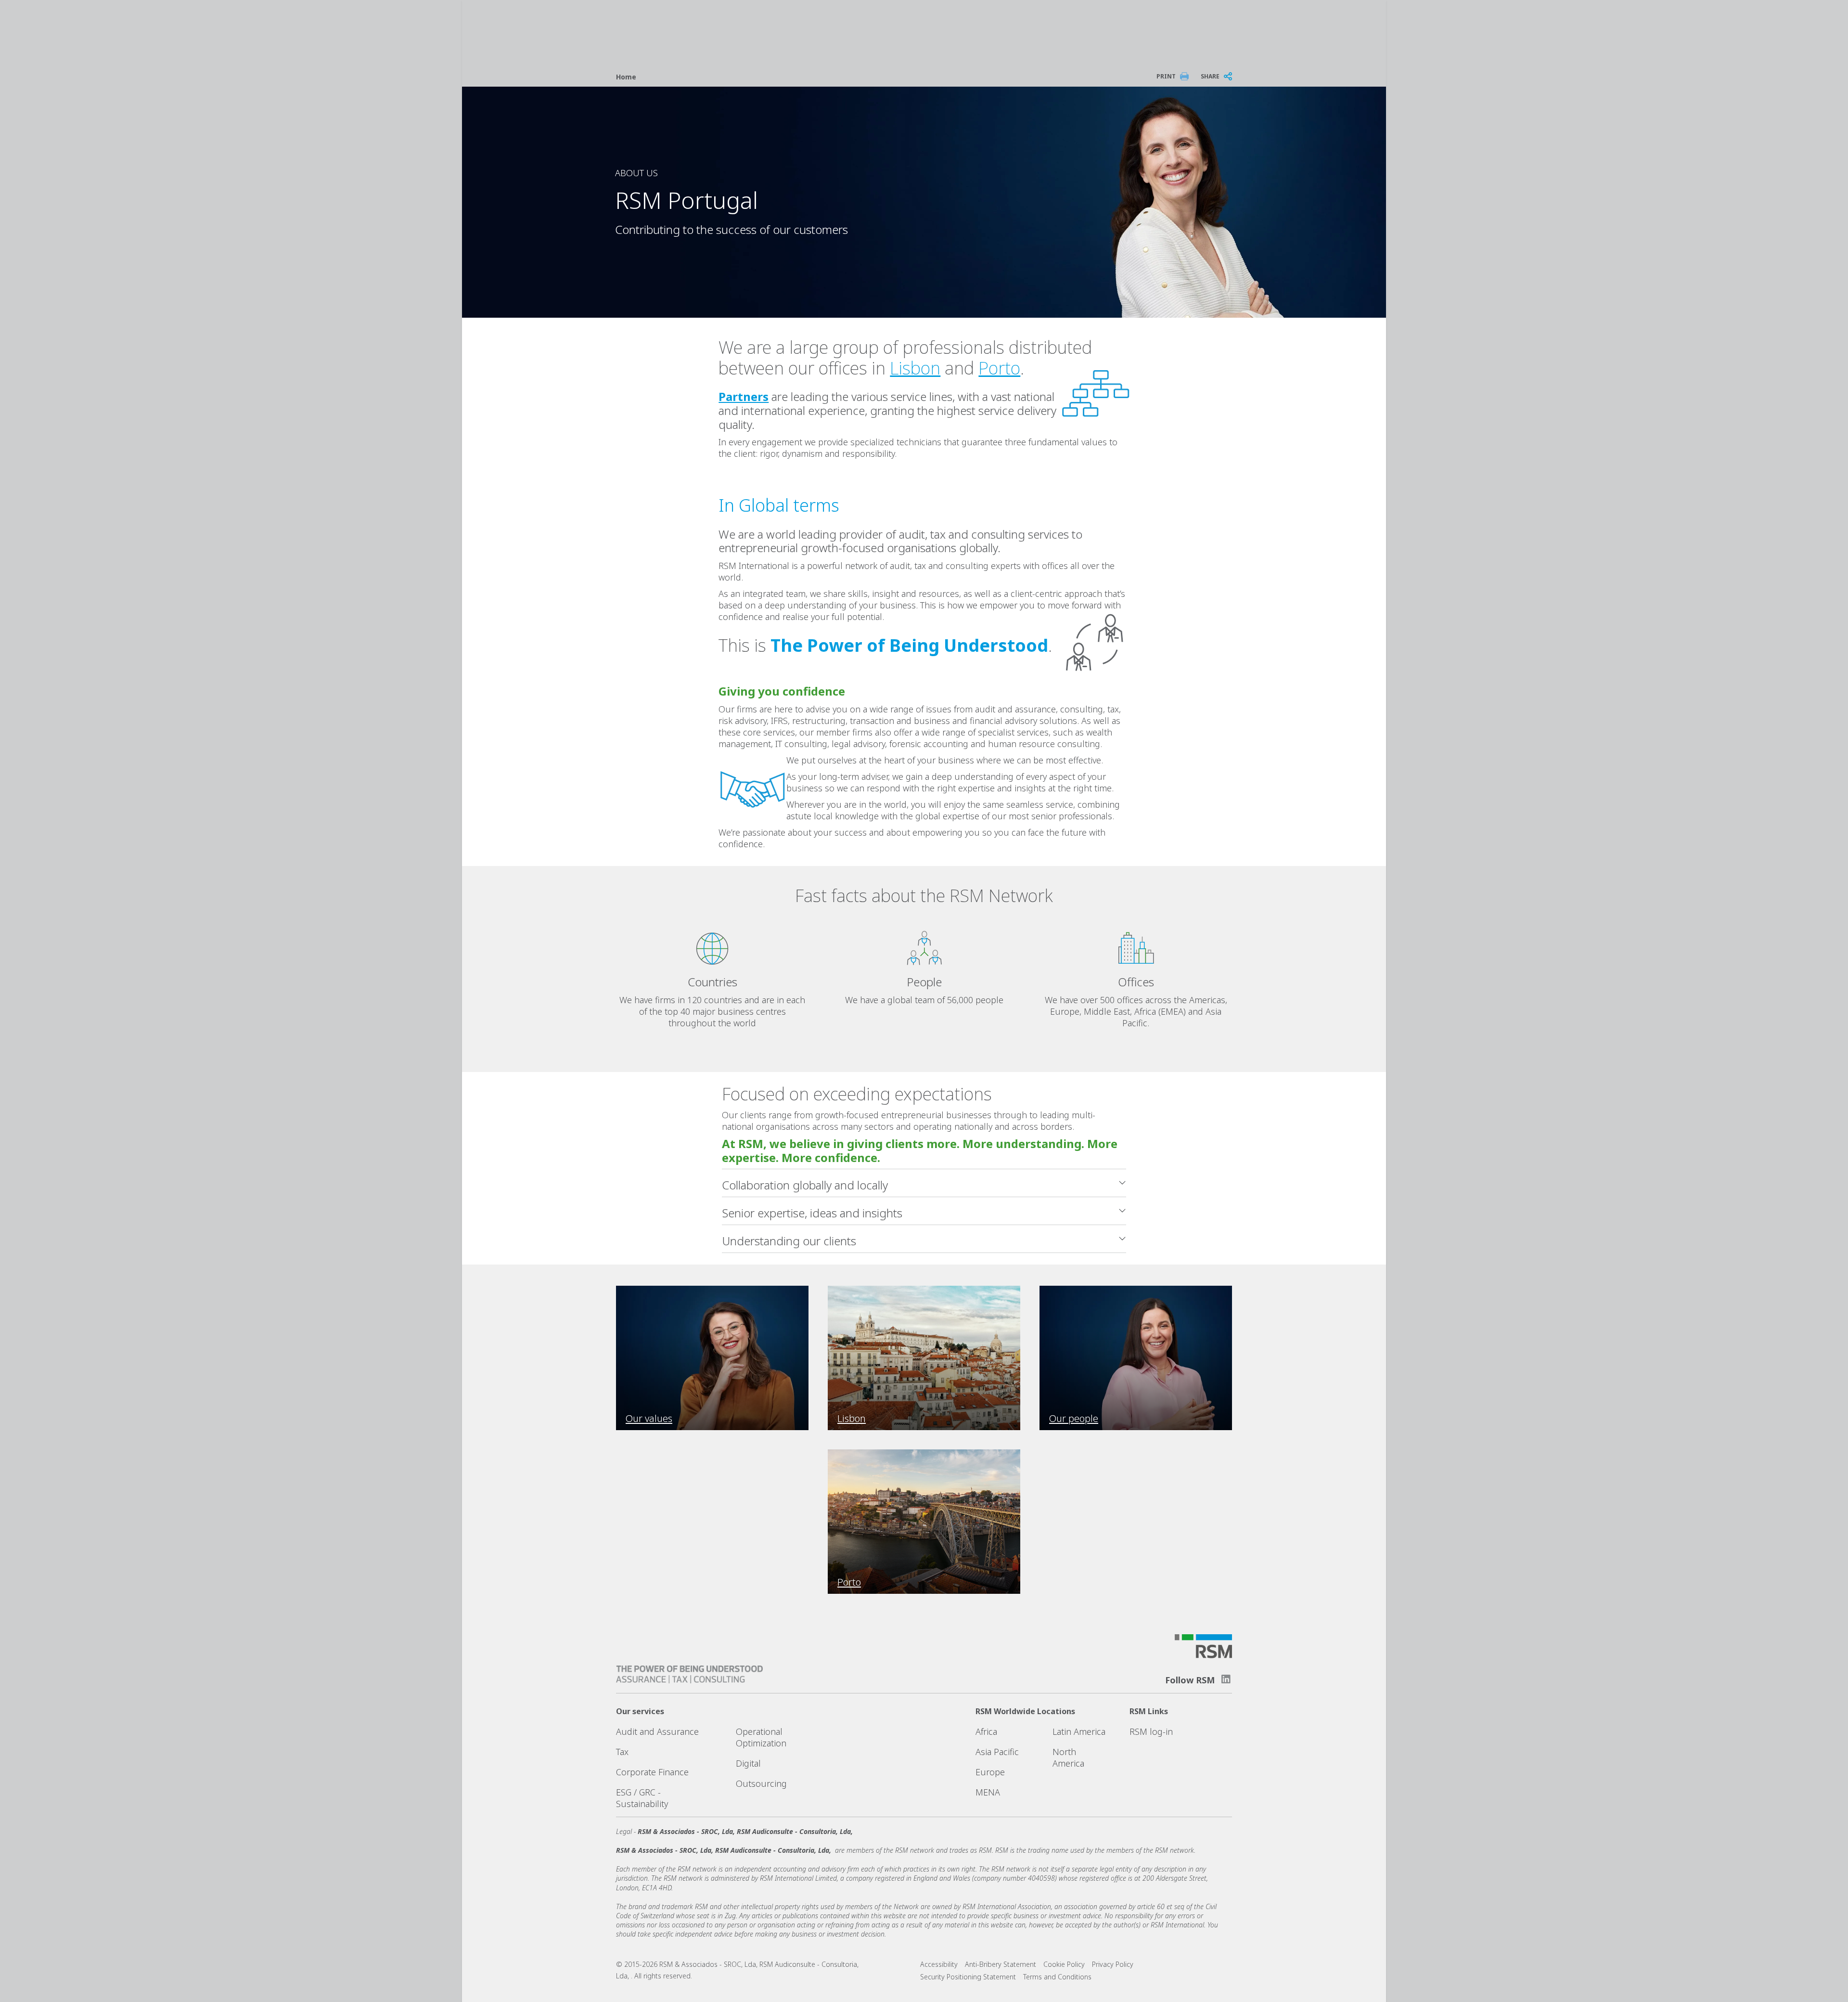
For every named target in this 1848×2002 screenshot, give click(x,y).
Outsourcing (761, 1783)
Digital (748, 1763)
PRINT (1166, 76)
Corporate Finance (652, 1772)
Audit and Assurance (657, 1731)
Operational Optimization (761, 1737)
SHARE (1210, 76)
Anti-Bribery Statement (1001, 1964)
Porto (999, 368)
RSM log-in (1151, 1731)
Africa (986, 1731)
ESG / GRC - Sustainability (642, 1798)
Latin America (1079, 1731)
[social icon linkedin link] (1226, 1679)
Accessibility (939, 1964)
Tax (622, 1752)
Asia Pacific (997, 1752)
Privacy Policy (1113, 1964)
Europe (990, 1772)
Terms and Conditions (1057, 1977)
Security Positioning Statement (968, 1977)
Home (626, 77)
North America (1068, 1757)
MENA (988, 1792)
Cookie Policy (1064, 1964)
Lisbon (915, 368)
